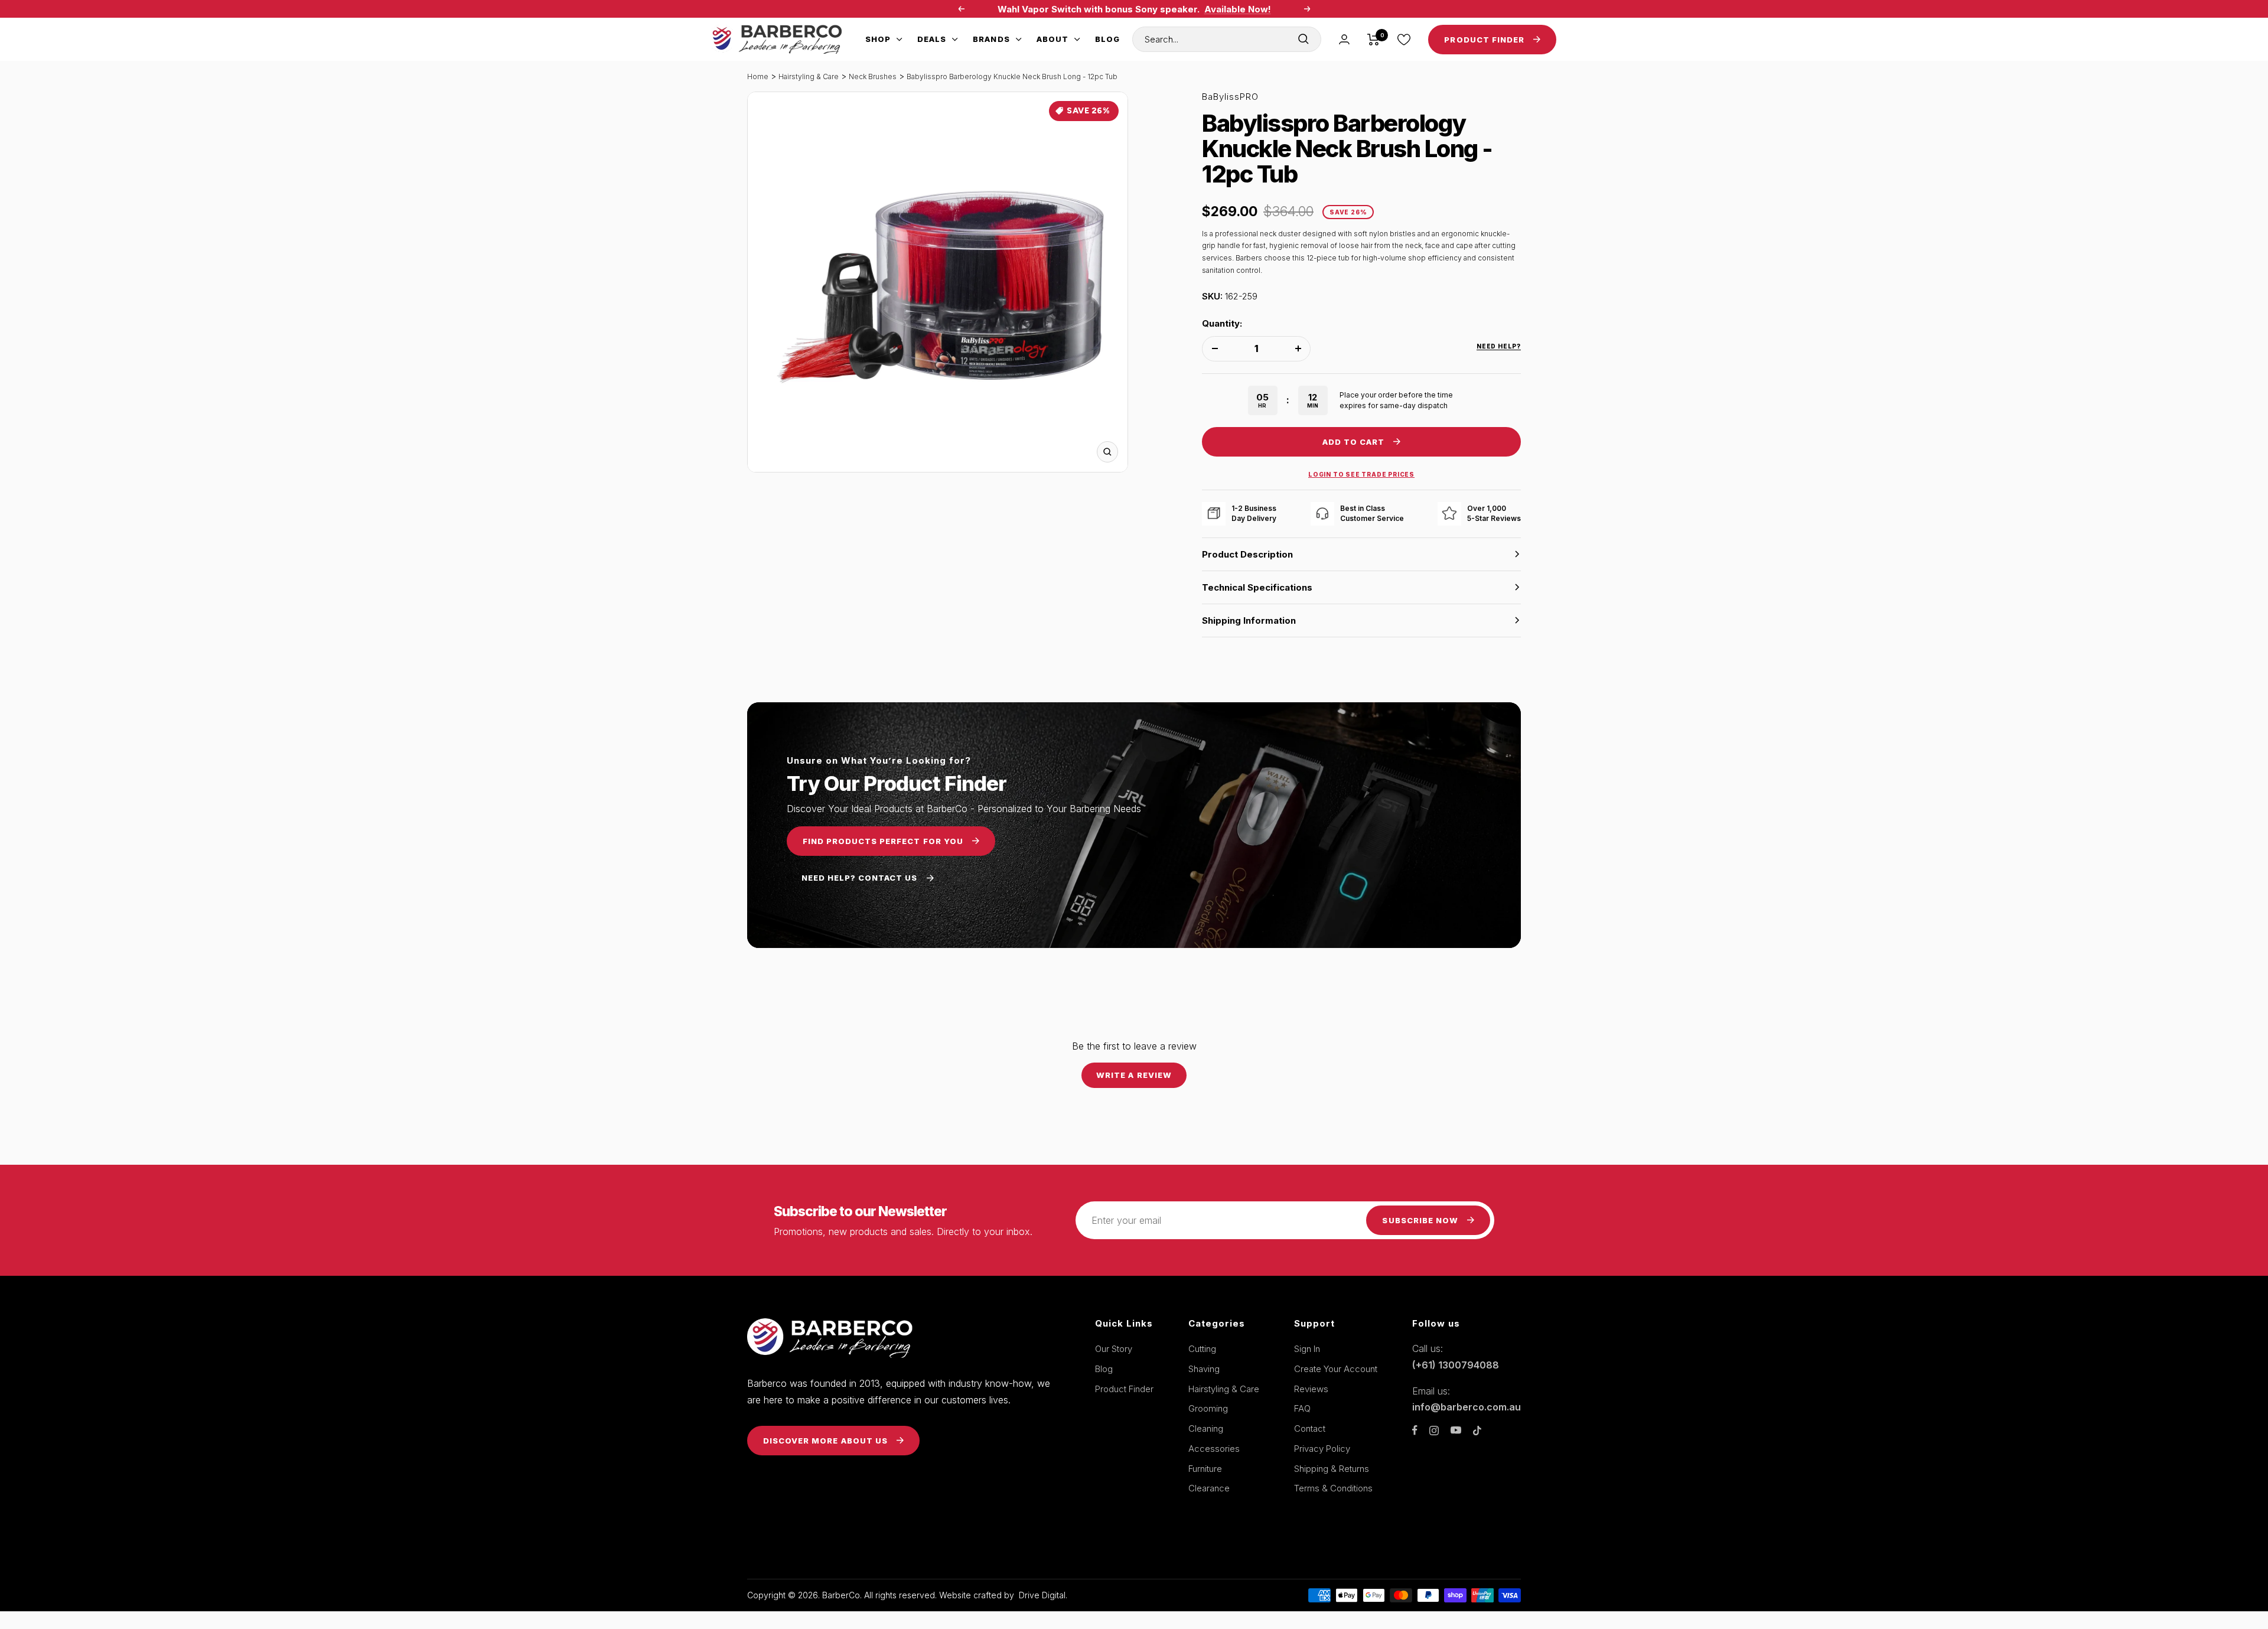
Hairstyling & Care (809, 76)
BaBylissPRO (1230, 97)
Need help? (1499, 346)
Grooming (1208, 1408)
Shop (878, 39)
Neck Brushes (873, 76)
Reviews (1311, 1389)
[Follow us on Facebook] (1415, 1430)
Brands (991, 39)
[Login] (1344, 39)
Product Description (1247, 554)
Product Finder (1124, 1389)
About (1052, 39)
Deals (932, 39)
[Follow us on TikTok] (1477, 1431)
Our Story (1114, 1349)
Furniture (1205, 1469)
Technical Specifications (1257, 587)
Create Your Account (1336, 1369)
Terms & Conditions (1333, 1488)
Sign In (1307, 1349)
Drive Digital (1042, 1595)
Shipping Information (1249, 620)
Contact (1310, 1428)
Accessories (1214, 1449)
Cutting (1202, 1349)
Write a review (1134, 1075)
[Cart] (1373, 40)
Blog (1107, 39)
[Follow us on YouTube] (1456, 1430)
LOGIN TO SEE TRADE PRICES (1361, 474)
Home (758, 76)
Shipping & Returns (1332, 1469)
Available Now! (1238, 9)
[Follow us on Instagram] (1434, 1431)
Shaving (1204, 1369)
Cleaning (1206, 1428)
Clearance (1209, 1488)
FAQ (1302, 1408)
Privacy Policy (1322, 1449)
